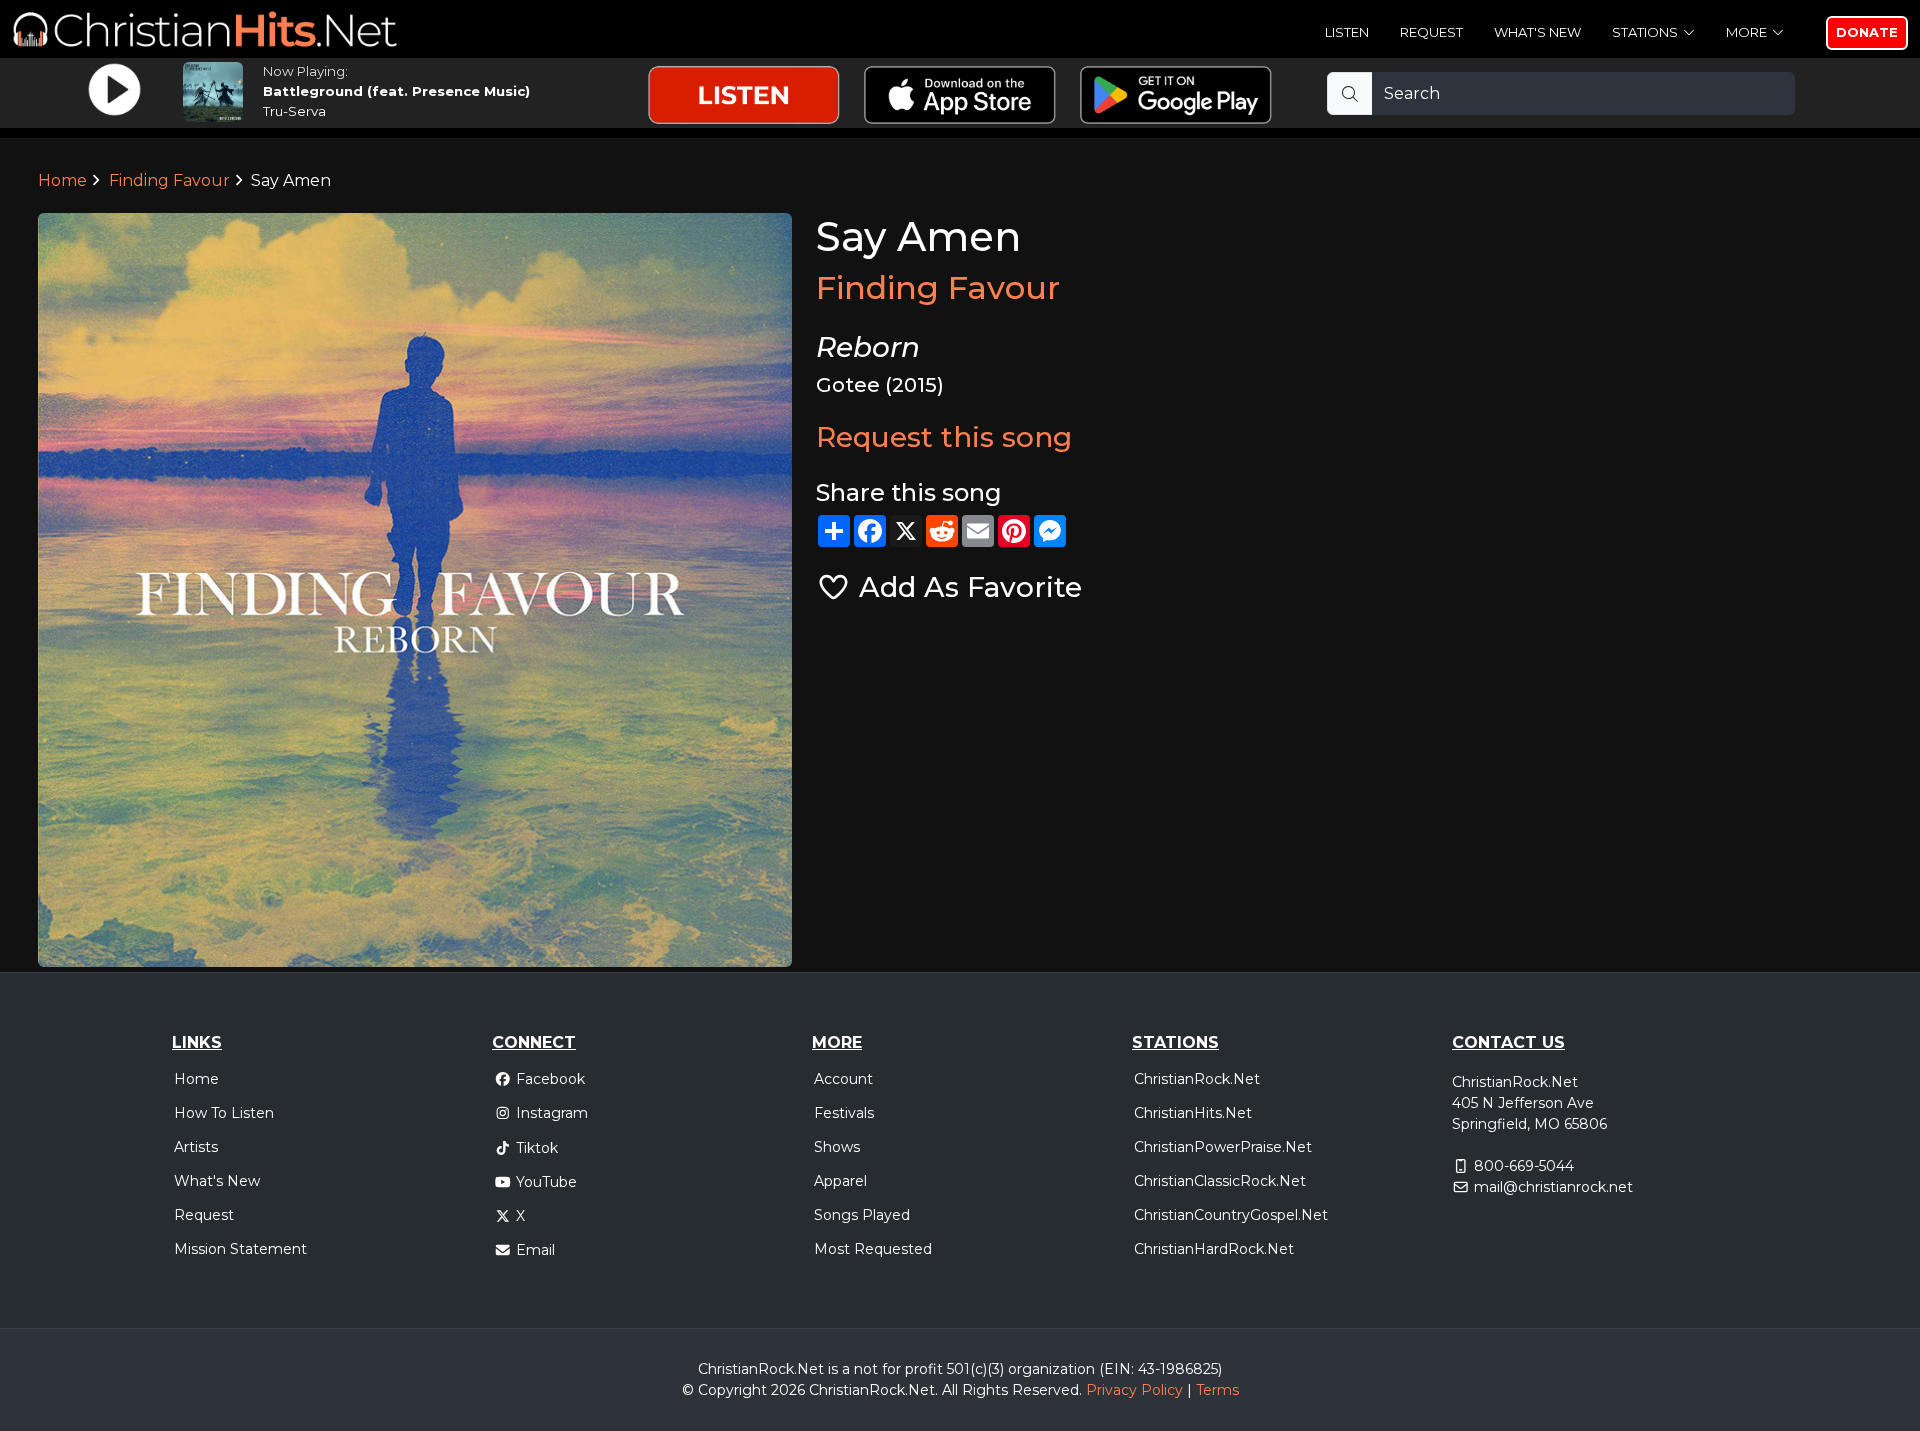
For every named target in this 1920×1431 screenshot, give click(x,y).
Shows (837, 1147)
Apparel (840, 1181)
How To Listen (224, 1113)
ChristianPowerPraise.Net (1223, 1147)
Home (62, 180)
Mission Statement (240, 1249)
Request (1431, 32)
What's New (1537, 32)
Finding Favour (169, 180)
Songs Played (862, 1215)
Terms (1217, 1390)
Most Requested (873, 1249)
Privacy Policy (1134, 1390)
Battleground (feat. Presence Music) (396, 91)
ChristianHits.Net (1193, 1113)
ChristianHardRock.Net (1214, 1249)
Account (843, 1079)
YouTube (546, 1182)
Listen (1347, 32)
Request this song (944, 437)
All (950, 1390)
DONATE (1867, 32)
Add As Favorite (966, 587)
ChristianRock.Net (1197, 1079)
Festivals (844, 1113)
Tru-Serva (294, 111)
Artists (196, 1147)
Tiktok (537, 1148)
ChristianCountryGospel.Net (1231, 1215)
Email (535, 1250)
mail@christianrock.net (1553, 1187)
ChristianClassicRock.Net (1220, 1181)
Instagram (552, 1113)
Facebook (550, 1079)
